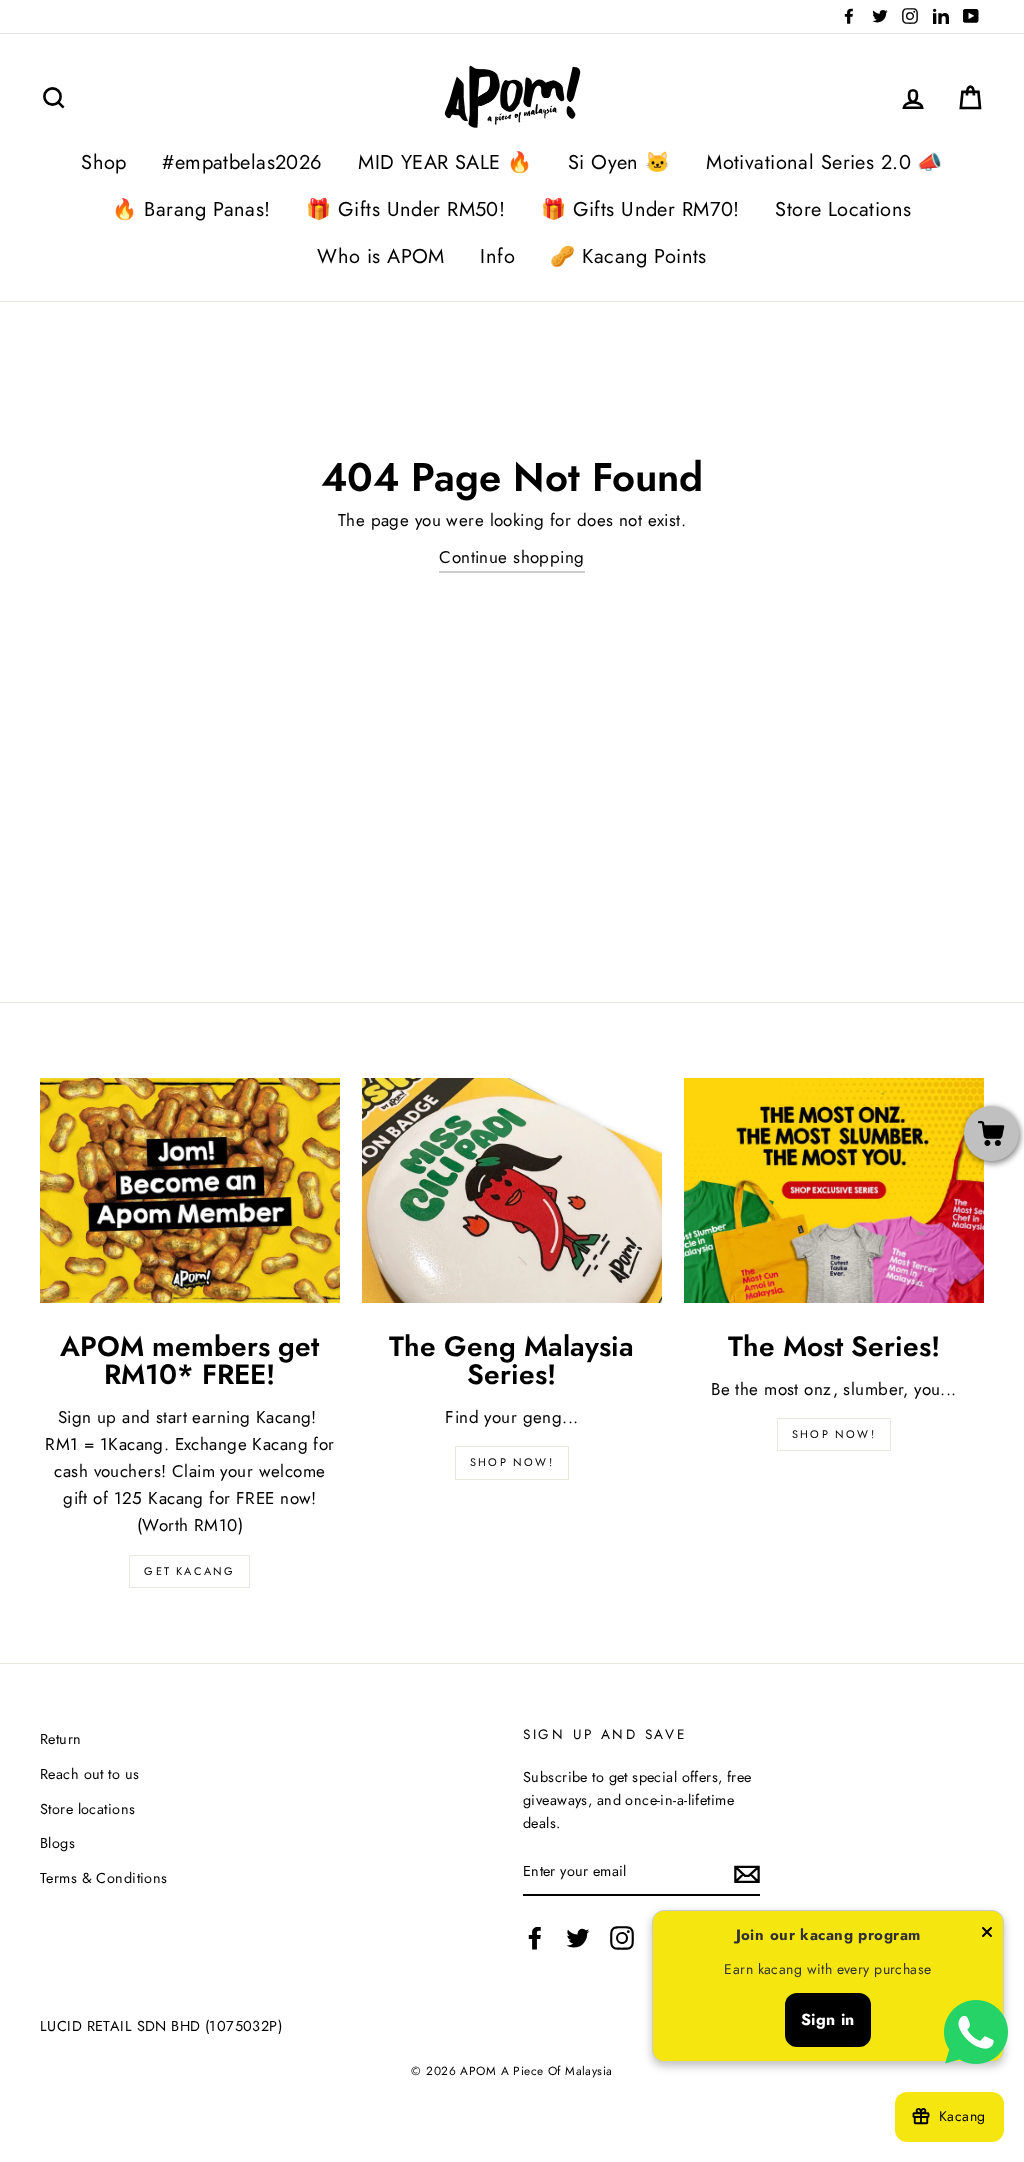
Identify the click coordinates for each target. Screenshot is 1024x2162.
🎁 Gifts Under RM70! (640, 209)
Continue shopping (511, 557)
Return (61, 1739)
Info (497, 256)
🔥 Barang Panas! (191, 209)
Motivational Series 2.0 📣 (824, 162)
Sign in (828, 2019)
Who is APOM (381, 256)
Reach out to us (89, 1774)
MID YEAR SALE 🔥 (445, 162)
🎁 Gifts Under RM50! (405, 209)
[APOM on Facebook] (535, 1938)
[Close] (987, 1936)
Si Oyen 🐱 (619, 162)
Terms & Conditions (104, 1878)
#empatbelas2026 (242, 162)
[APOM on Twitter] (578, 1938)
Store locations (87, 1809)
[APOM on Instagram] (622, 1938)
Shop (104, 162)
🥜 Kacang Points (628, 256)
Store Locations (843, 209)
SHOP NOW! (512, 1462)
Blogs (57, 1843)
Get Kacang (189, 1571)
